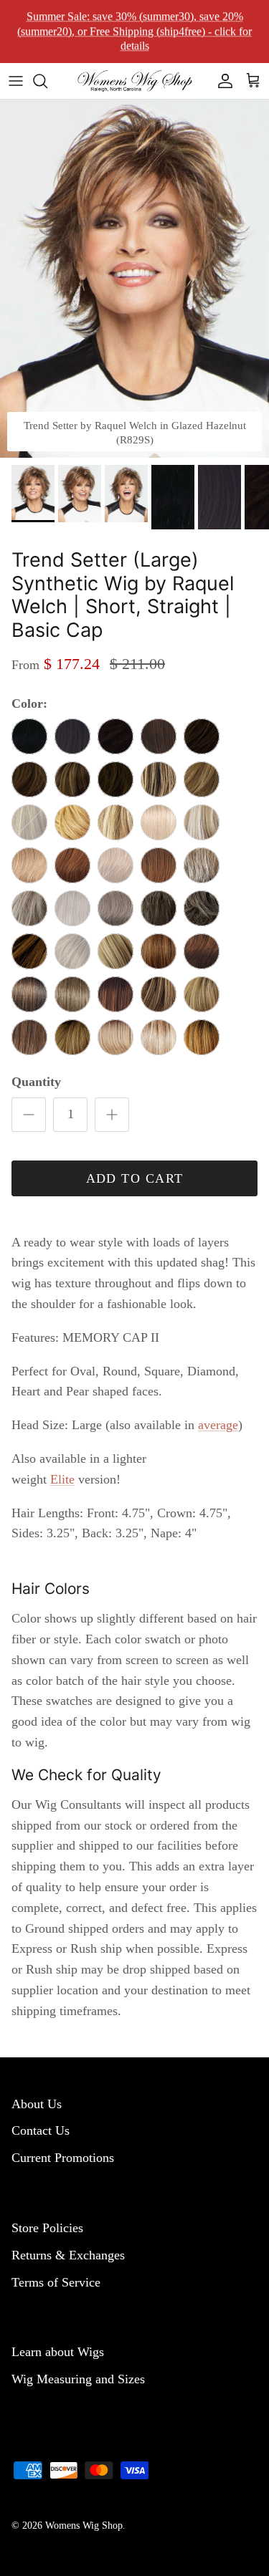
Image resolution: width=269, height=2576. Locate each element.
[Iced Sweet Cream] (159, 822)
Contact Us (41, 2130)
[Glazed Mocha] (159, 779)
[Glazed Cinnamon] (159, 951)
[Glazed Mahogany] (29, 779)
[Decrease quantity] (29, 1115)
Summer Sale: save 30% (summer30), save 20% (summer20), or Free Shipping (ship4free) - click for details (134, 31)
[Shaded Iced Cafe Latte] (159, 994)
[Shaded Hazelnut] (115, 994)
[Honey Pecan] (202, 779)
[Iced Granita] (202, 865)
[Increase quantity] (112, 1115)
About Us (37, 2104)
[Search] (47, 81)
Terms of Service (56, 2282)
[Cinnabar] (159, 865)
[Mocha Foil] (72, 779)
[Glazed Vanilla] (202, 822)
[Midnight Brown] (72, 736)
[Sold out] (29, 822)
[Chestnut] (115, 779)
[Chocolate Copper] (202, 736)
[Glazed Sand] (115, 951)
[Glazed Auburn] (202, 951)
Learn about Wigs (58, 2352)
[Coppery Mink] (159, 736)
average (218, 1425)
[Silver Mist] (29, 908)
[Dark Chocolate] (115, 736)
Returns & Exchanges (68, 2255)
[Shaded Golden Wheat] (115, 1037)
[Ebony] (29, 736)
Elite (62, 1479)
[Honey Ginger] (72, 822)
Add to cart (135, 1178)
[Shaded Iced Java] (29, 994)
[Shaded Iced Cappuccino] (202, 994)
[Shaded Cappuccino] (29, 1037)
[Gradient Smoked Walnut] (159, 908)
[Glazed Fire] (72, 865)
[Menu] (16, 81)
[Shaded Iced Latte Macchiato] (159, 1037)
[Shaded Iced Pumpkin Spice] (202, 1037)
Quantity (36, 1082)
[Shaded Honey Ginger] (72, 1037)
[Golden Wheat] (115, 822)
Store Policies (47, 2228)
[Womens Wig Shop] (135, 81)
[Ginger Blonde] (29, 865)
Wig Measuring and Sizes (78, 2379)
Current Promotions (63, 2158)
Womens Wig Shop (84, 2525)
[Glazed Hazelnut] (29, 951)
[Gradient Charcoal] (202, 908)
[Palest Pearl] (72, 908)
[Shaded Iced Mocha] (72, 994)
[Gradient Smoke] (115, 908)
